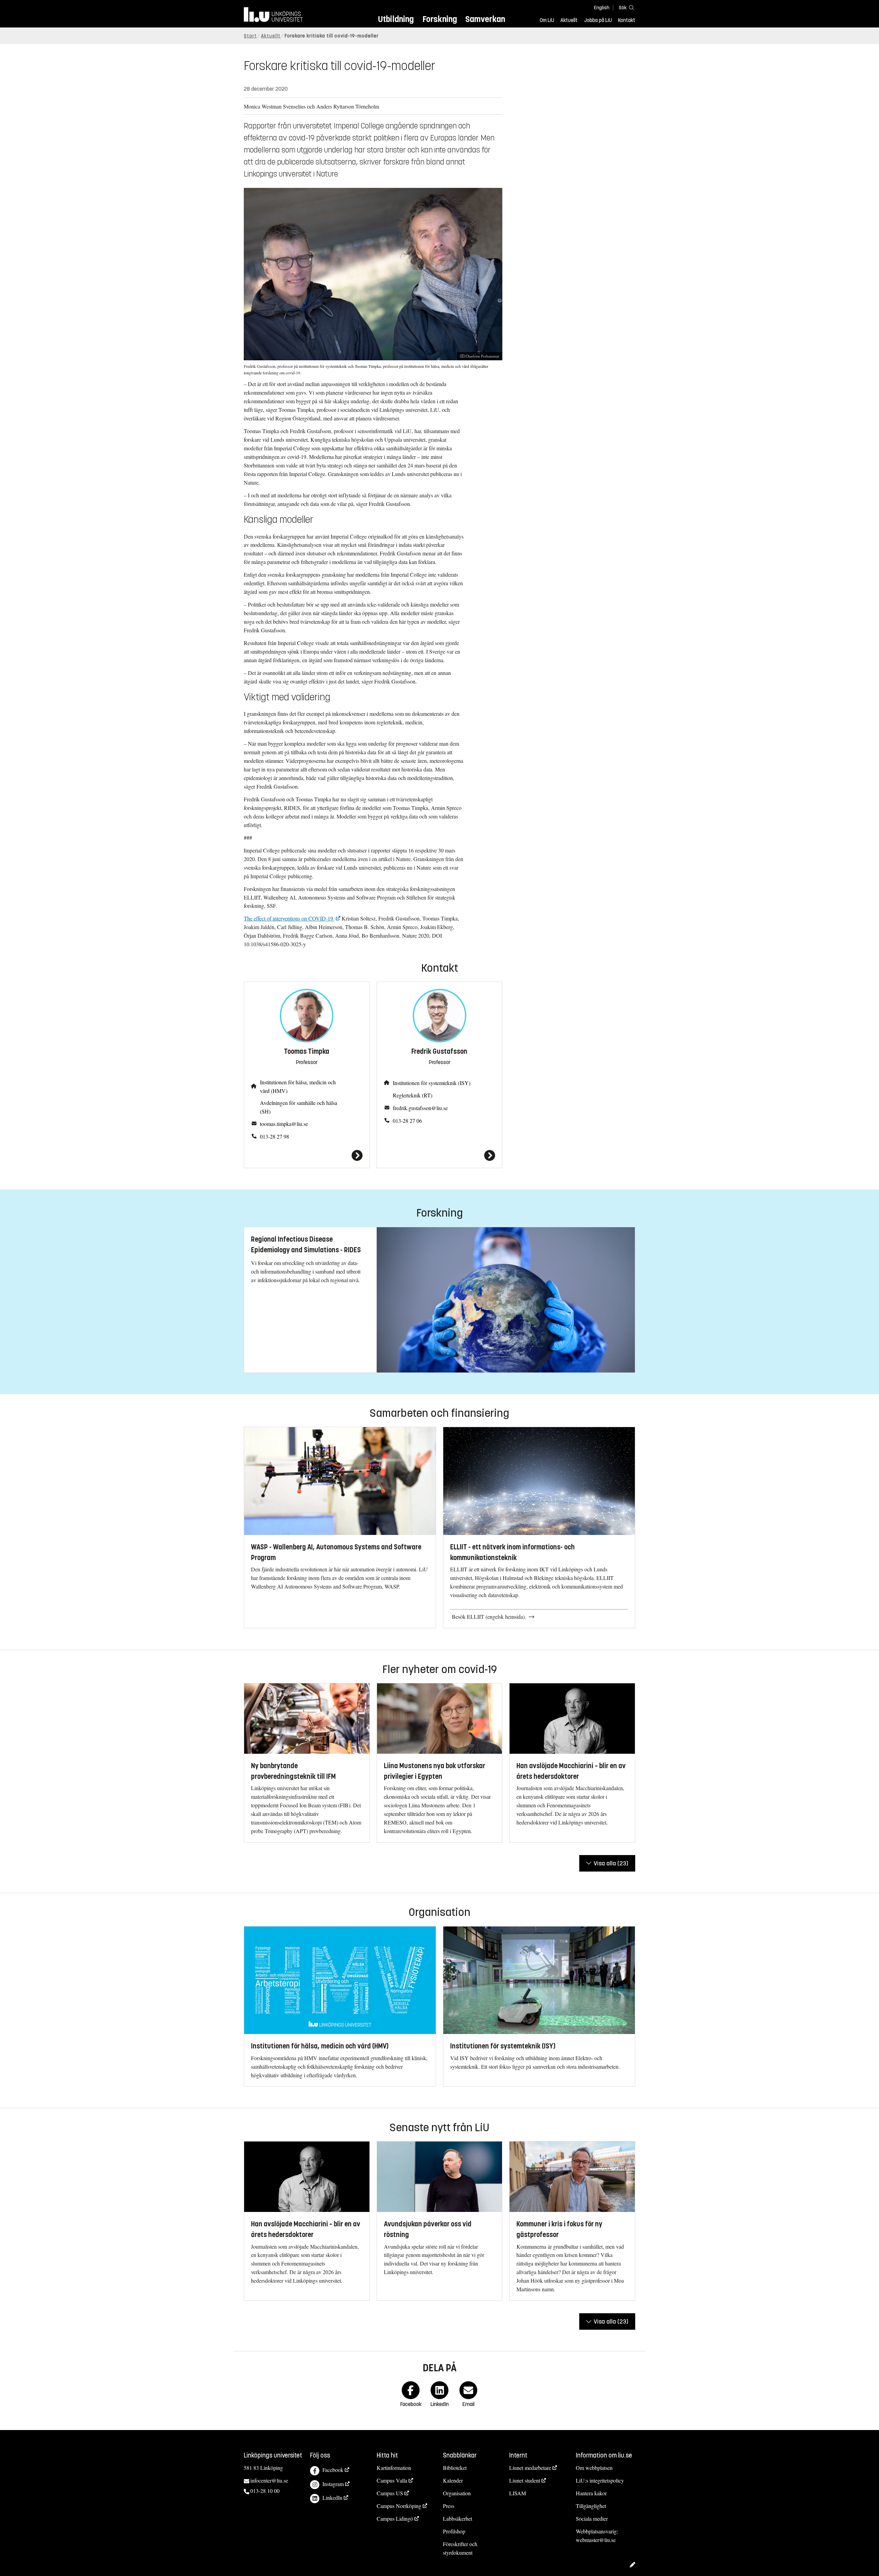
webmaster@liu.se (596, 2540)
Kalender (453, 2480)
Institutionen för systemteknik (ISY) (432, 1083)
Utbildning (396, 19)
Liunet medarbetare (530, 2468)
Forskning (440, 19)
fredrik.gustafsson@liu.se (420, 1108)
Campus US (390, 2493)
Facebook (333, 2470)
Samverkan (485, 19)
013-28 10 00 (265, 2491)
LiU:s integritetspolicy (600, 2480)
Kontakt (627, 20)
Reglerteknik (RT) (413, 1095)
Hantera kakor (591, 2493)
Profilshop (454, 2531)
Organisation (457, 2493)
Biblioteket (455, 2468)
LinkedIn (332, 2498)
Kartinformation (394, 2468)
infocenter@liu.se (269, 2480)
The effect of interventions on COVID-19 (289, 918)
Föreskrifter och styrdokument (460, 2548)
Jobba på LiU (598, 20)
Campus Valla (392, 2480)
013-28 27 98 (275, 1136)
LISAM (518, 2493)
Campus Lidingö (395, 2518)
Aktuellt (569, 20)
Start (250, 36)
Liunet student (525, 2480)
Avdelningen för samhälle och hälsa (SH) (299, 1107)
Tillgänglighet (591, 2506)
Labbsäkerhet (458, 2518)
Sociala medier (592, 2518)
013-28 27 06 (407, 1121)
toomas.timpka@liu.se (284, 1124)
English (602, 8)
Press (449, 2506)
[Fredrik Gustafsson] (440, 1155)
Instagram (333, 2484)
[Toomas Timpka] (307, 1155)
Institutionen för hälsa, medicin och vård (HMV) (298, 1086)
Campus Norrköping (399, 2506)
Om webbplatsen (594, 2468)
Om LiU (547, 20)
